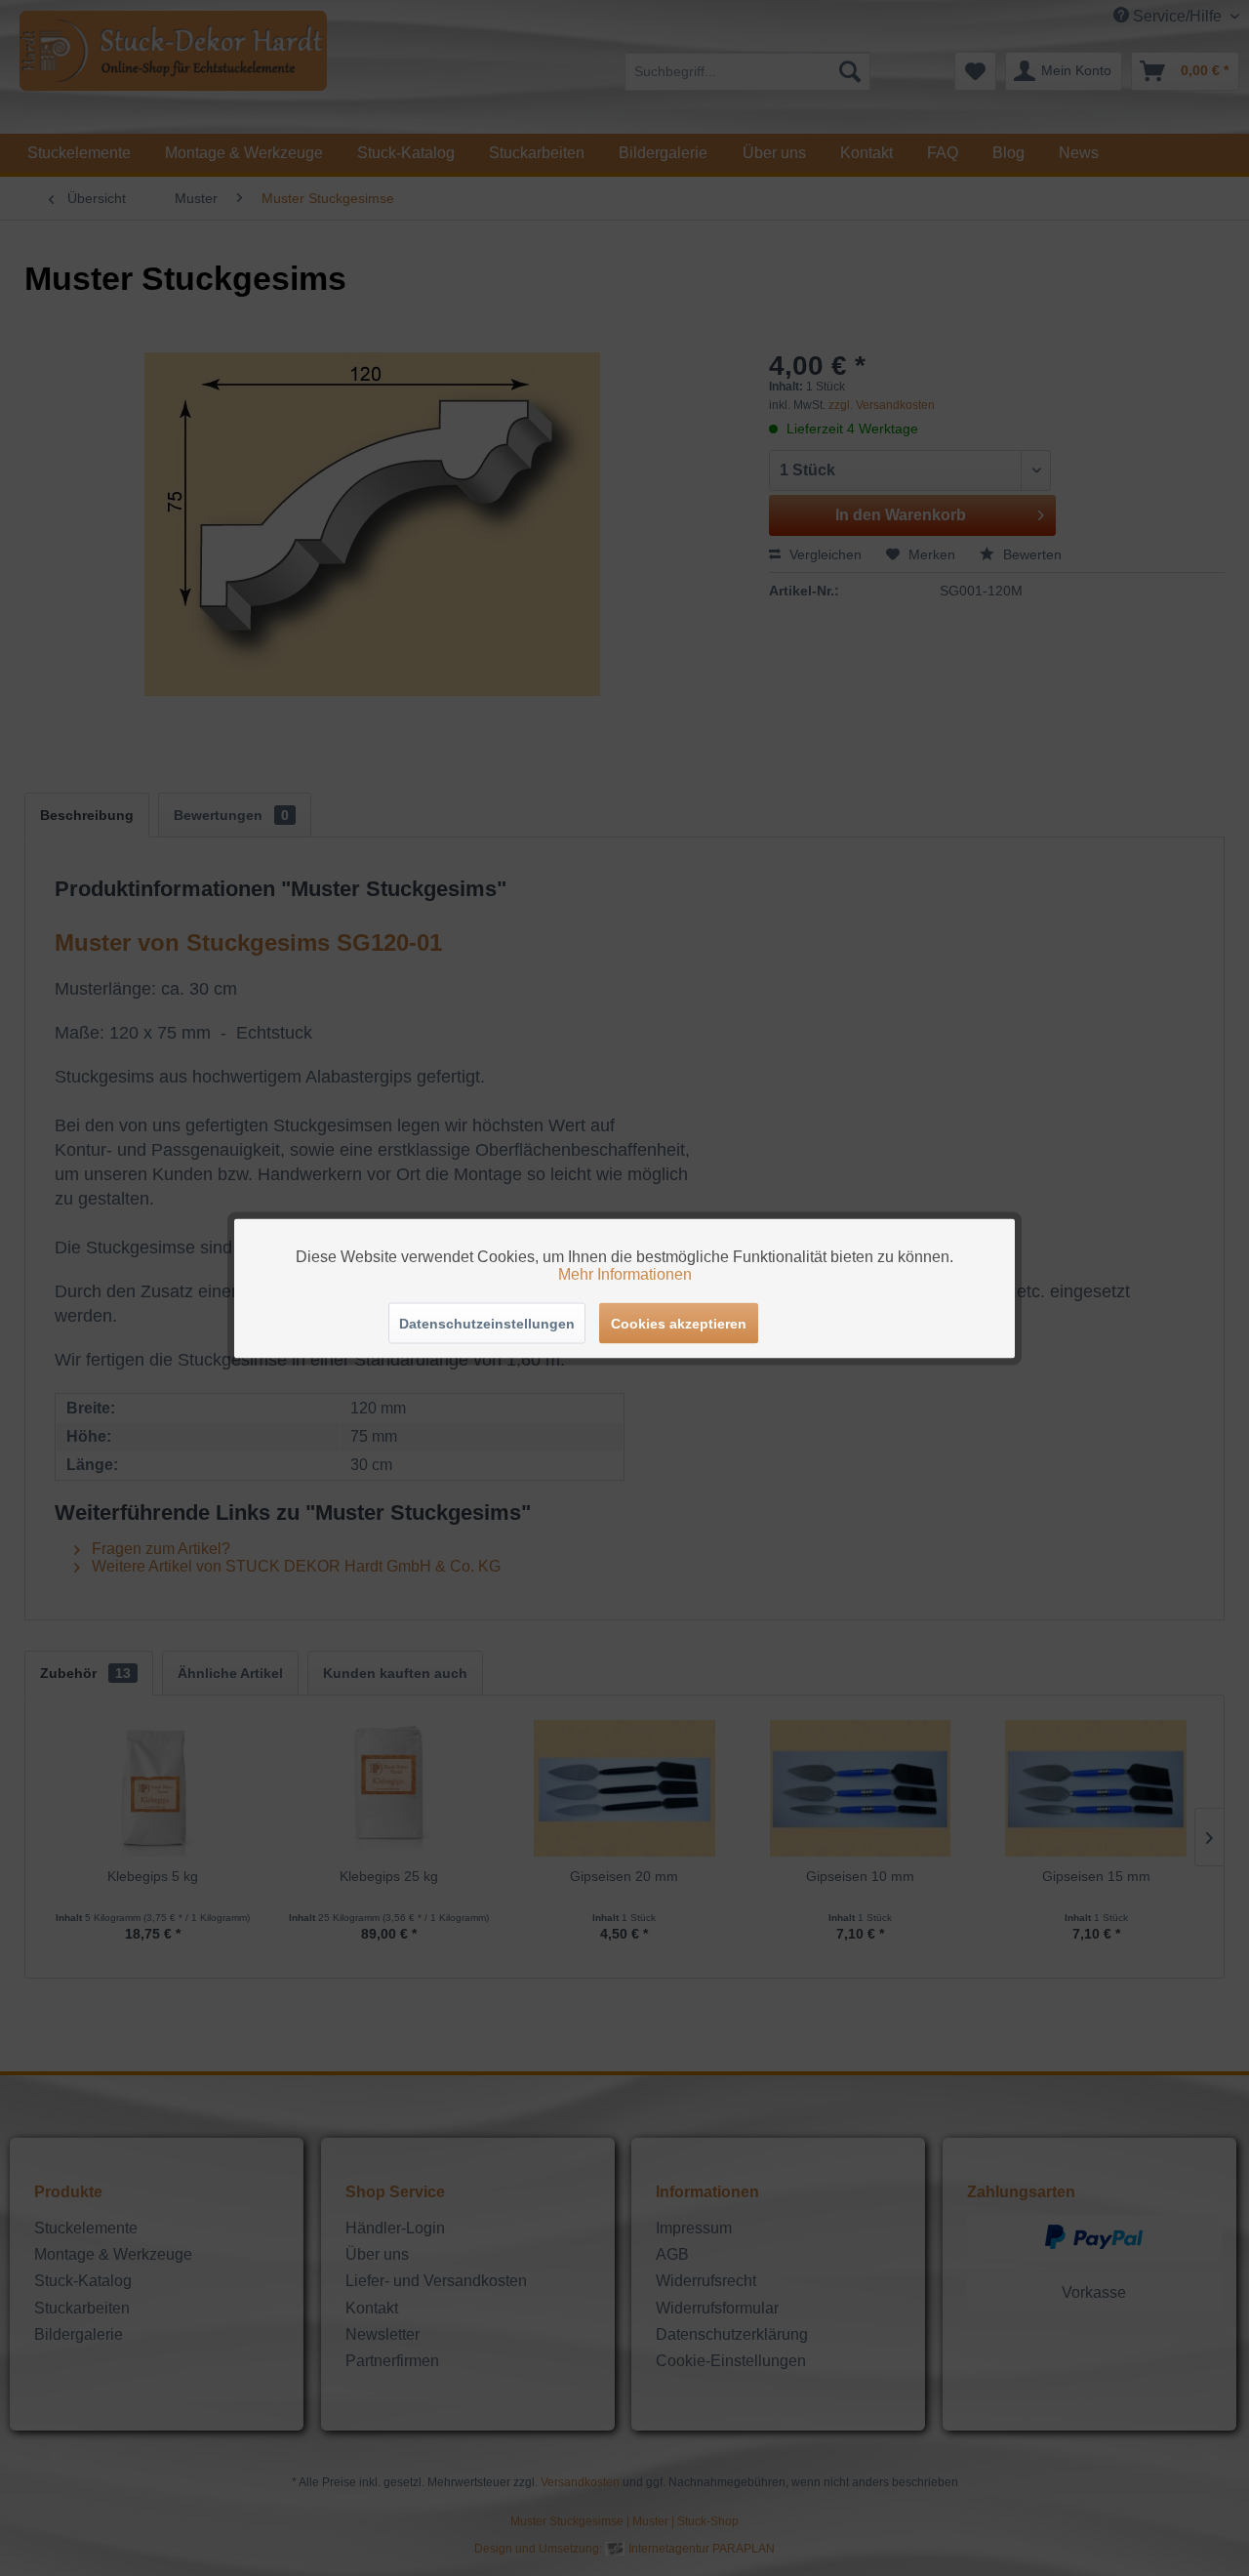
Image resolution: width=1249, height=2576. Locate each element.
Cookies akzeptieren (679, 1323)
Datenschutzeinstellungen (487, 1323)
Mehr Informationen (625, 1273)
